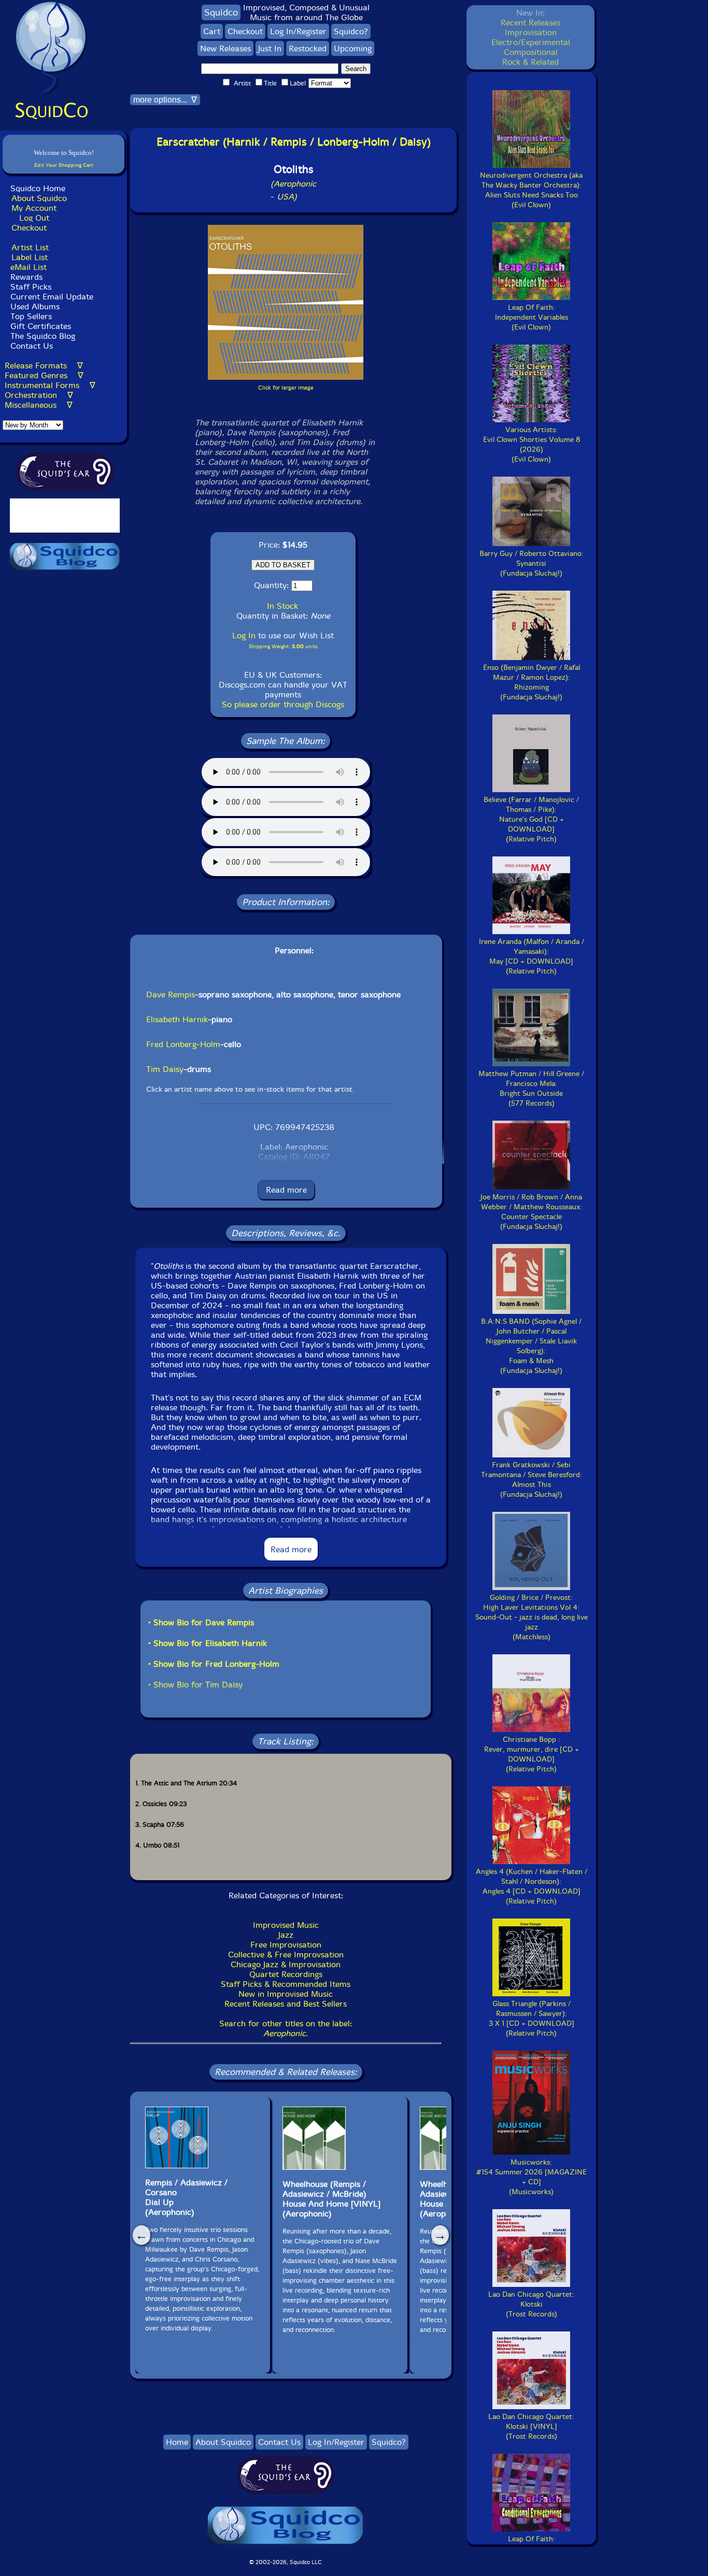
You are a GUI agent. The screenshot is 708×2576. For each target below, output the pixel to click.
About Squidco (39, 198)
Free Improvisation (286, 1945)
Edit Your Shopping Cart (64, 165)
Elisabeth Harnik (177, 1019)
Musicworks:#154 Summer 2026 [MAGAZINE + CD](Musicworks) (532, 2177)
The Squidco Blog (43, 336)
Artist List (30, 247)
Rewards (26, 277)
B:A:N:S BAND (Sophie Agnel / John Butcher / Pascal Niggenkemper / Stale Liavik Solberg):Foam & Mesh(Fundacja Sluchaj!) (531, 1346)
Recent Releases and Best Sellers (286, 2004)
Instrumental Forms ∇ (50, 385)
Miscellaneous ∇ (39, 405)
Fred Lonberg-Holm (183, 1044)
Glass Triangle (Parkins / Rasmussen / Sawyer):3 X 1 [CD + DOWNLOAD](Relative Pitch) (532, 2019)
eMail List (29, 267)
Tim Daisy (165, 1069)
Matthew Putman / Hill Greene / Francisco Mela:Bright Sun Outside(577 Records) (531, 1089)
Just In (270, 48)
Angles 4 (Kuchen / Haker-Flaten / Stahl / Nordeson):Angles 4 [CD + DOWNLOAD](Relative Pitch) (532, 1886)
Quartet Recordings (286, 1974)
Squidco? (351, 31)
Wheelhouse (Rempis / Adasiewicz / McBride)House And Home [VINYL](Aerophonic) (331, 2199)
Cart (212, 31)
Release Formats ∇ (44, 366)
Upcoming (353, 48)
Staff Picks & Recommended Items (286, 1984)
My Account (34, 208)
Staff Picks (31, 287)
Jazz (286, 1935)
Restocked (308, 48)
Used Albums (35, 306)
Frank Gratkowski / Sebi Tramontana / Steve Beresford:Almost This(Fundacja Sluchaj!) (532, 1480)
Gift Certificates (41, 326)
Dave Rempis (171, 994)
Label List (30, 257)
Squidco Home (38, 188)
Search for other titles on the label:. (286, 2028)
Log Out (34, 218)
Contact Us (30, 346)
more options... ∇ (165, 100)
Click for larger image (286, 388)
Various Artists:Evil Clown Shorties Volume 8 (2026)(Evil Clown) (532, 445)
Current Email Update (51, 297)
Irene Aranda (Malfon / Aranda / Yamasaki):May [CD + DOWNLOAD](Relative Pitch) (532, 956)
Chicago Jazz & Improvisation (286, 1964)
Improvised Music (286, 1925)
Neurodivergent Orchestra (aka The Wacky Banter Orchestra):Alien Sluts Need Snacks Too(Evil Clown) (531, 190)
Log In (244, 635)
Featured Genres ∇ (44, 375)
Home (177, 2442)
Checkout (29, 228)
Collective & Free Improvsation (286, 1955)
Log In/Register (298, 31)
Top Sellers (31, 316)
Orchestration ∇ (39, 395)
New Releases (225, 48)
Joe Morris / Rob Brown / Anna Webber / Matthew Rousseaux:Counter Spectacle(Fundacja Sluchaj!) (531, 1212)
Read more (286, 1190)
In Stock (282, 606)
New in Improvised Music (286, 1994)
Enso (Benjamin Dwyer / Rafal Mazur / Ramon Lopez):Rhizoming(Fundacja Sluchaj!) (532, 682)
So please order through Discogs (283, 704)
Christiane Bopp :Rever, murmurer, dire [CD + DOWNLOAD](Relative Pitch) (532, 1754)
